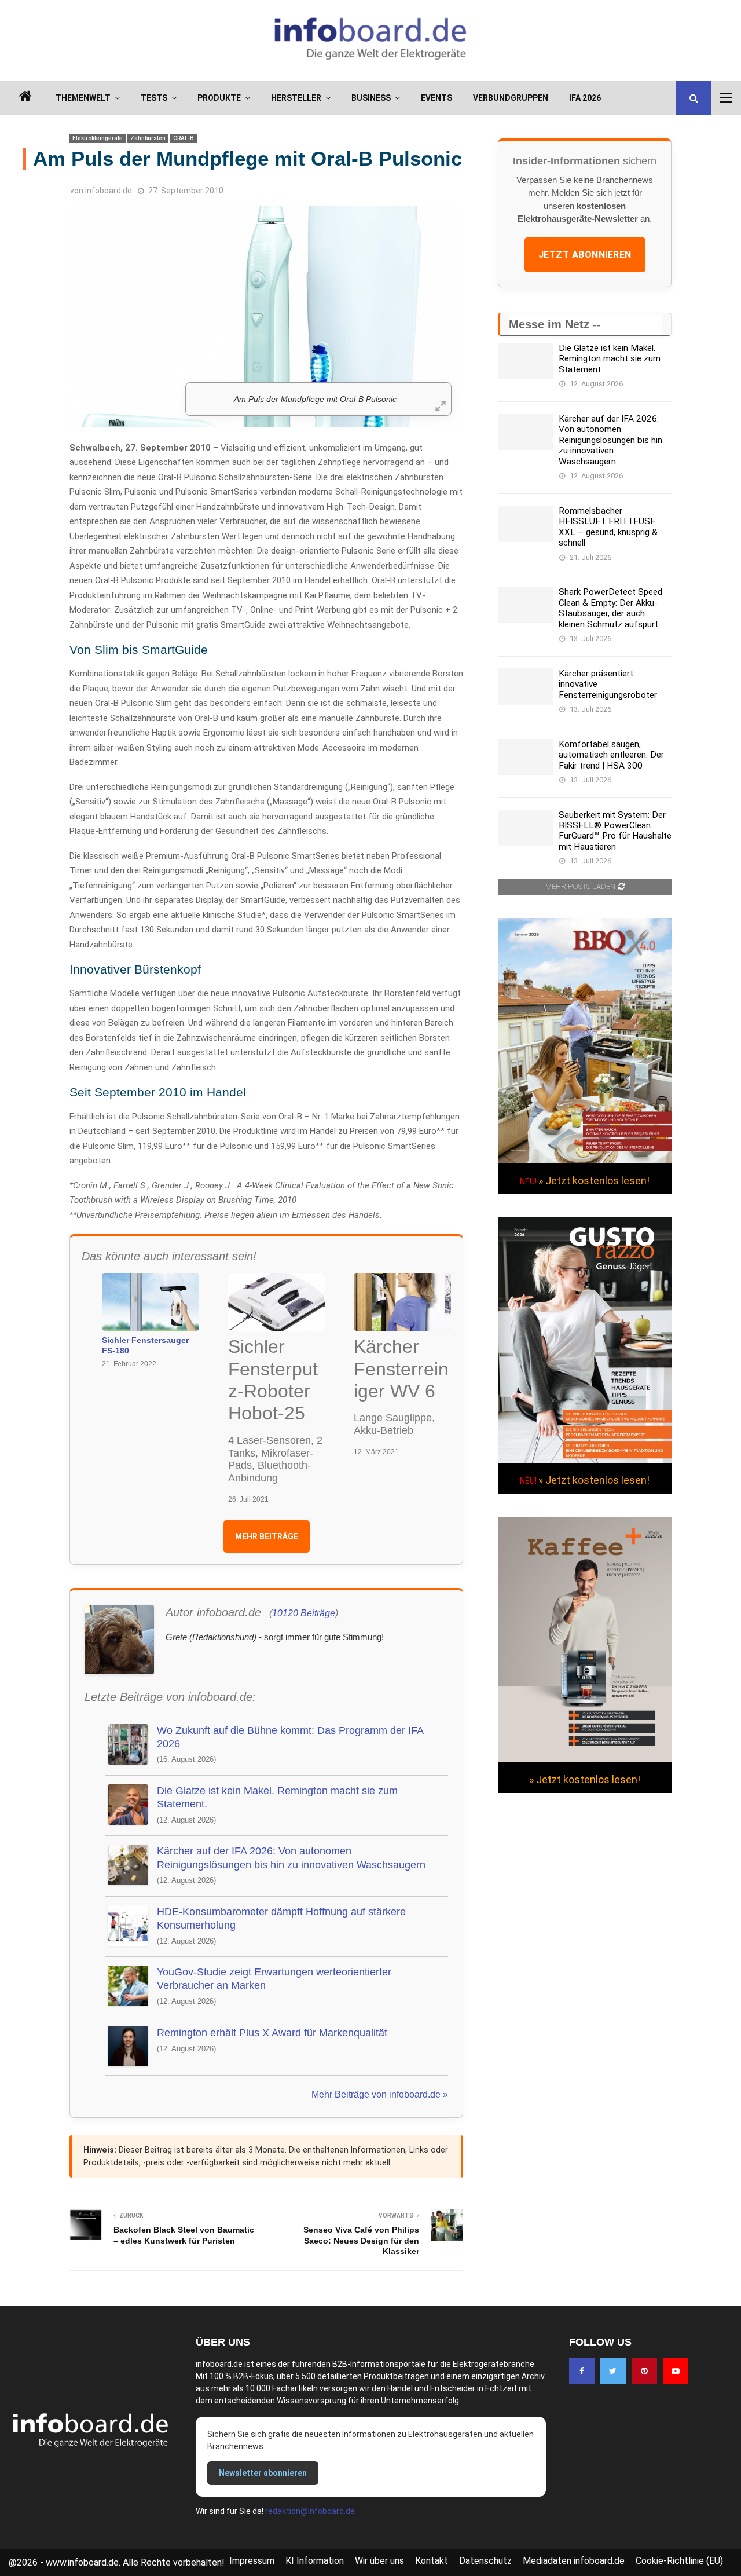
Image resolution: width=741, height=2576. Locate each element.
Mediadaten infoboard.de (574, 2561)
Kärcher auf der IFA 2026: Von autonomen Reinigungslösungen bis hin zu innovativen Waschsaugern (291, 1858)
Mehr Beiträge (267, 1536)
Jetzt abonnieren (585, 255)
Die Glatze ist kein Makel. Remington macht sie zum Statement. (277, 1797)
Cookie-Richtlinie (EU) (679, 2561)
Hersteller (296, 98)
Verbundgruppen (511, 98)
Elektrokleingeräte (98, 138)
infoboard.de (109, 191)
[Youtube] (676, 2371)
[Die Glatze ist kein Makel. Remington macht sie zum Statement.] (525, 361)
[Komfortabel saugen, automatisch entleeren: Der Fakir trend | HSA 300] (525, 757)
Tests (154, 98)
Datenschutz (485, 2561)
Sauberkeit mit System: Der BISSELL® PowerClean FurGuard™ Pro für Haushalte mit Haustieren (615, 831)
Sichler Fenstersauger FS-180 (145, 1345)
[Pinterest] (644, 2371)
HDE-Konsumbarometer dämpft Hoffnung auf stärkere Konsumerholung (281, 1918)
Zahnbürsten (148, 138)
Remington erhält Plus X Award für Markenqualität (272, 2033)
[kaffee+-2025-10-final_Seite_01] (585, 1759)
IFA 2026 (585, 98)
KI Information (315, 2561)
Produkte (219, 98)
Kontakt (432, 2561)
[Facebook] (582, 2371)
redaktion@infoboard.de (310, 2511)
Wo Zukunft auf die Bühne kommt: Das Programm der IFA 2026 (290, 1737)
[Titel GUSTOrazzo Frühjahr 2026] (585, 1460)
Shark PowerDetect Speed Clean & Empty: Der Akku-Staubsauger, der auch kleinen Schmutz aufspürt (610, 608)
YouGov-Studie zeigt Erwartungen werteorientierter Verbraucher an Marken (274, 1979)
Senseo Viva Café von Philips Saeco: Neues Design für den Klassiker (361, 2240)
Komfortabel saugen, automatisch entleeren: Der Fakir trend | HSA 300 (611, 755)
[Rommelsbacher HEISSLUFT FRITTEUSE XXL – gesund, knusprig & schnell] (525, 524)
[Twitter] (613, 2371)
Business (371, 98)
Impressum (252, 2561)
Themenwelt (83, 98)
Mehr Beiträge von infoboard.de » (380, 2094)
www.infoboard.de (82, 2562)
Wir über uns (379, 2561)
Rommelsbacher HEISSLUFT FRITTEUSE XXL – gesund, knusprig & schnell (608, 527)
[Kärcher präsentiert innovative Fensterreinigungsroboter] (525, 687)
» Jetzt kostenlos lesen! (594, 1181)
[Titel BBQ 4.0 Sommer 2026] (585, 1161)
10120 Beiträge (304, 1613)
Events (436, 98)
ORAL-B (184, 138)
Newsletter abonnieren (263, 2473)
